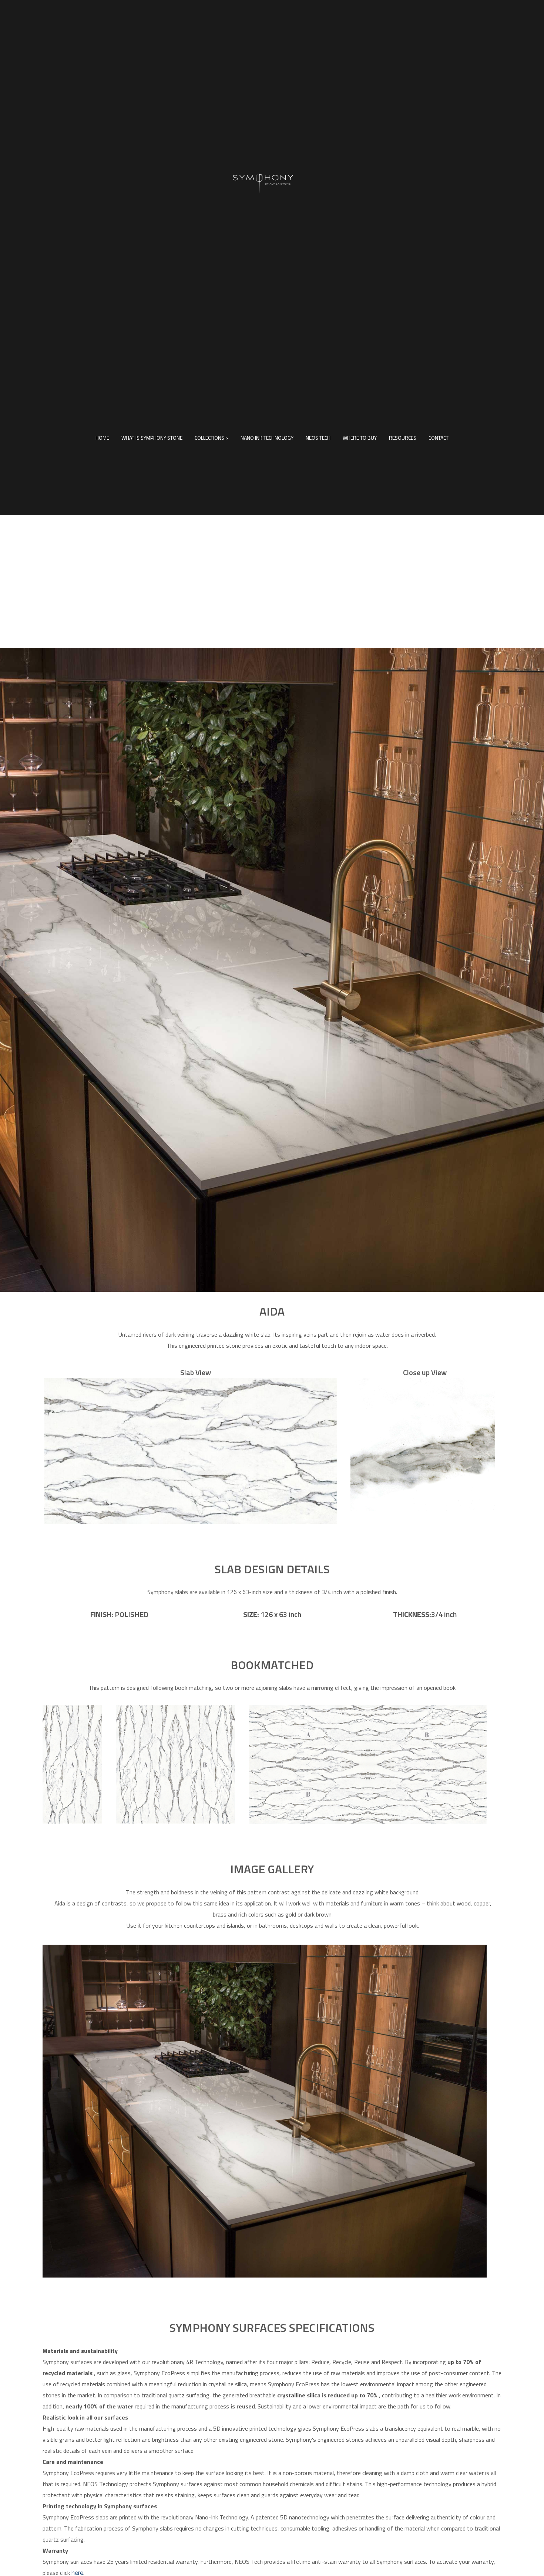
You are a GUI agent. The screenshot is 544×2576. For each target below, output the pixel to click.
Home (102, 438)
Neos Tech (318, 438)
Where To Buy (360, 438)
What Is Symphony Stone (152, 438)
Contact (439, 438)
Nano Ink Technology (267, 438)
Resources (403, 438)
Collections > (211, 438)
